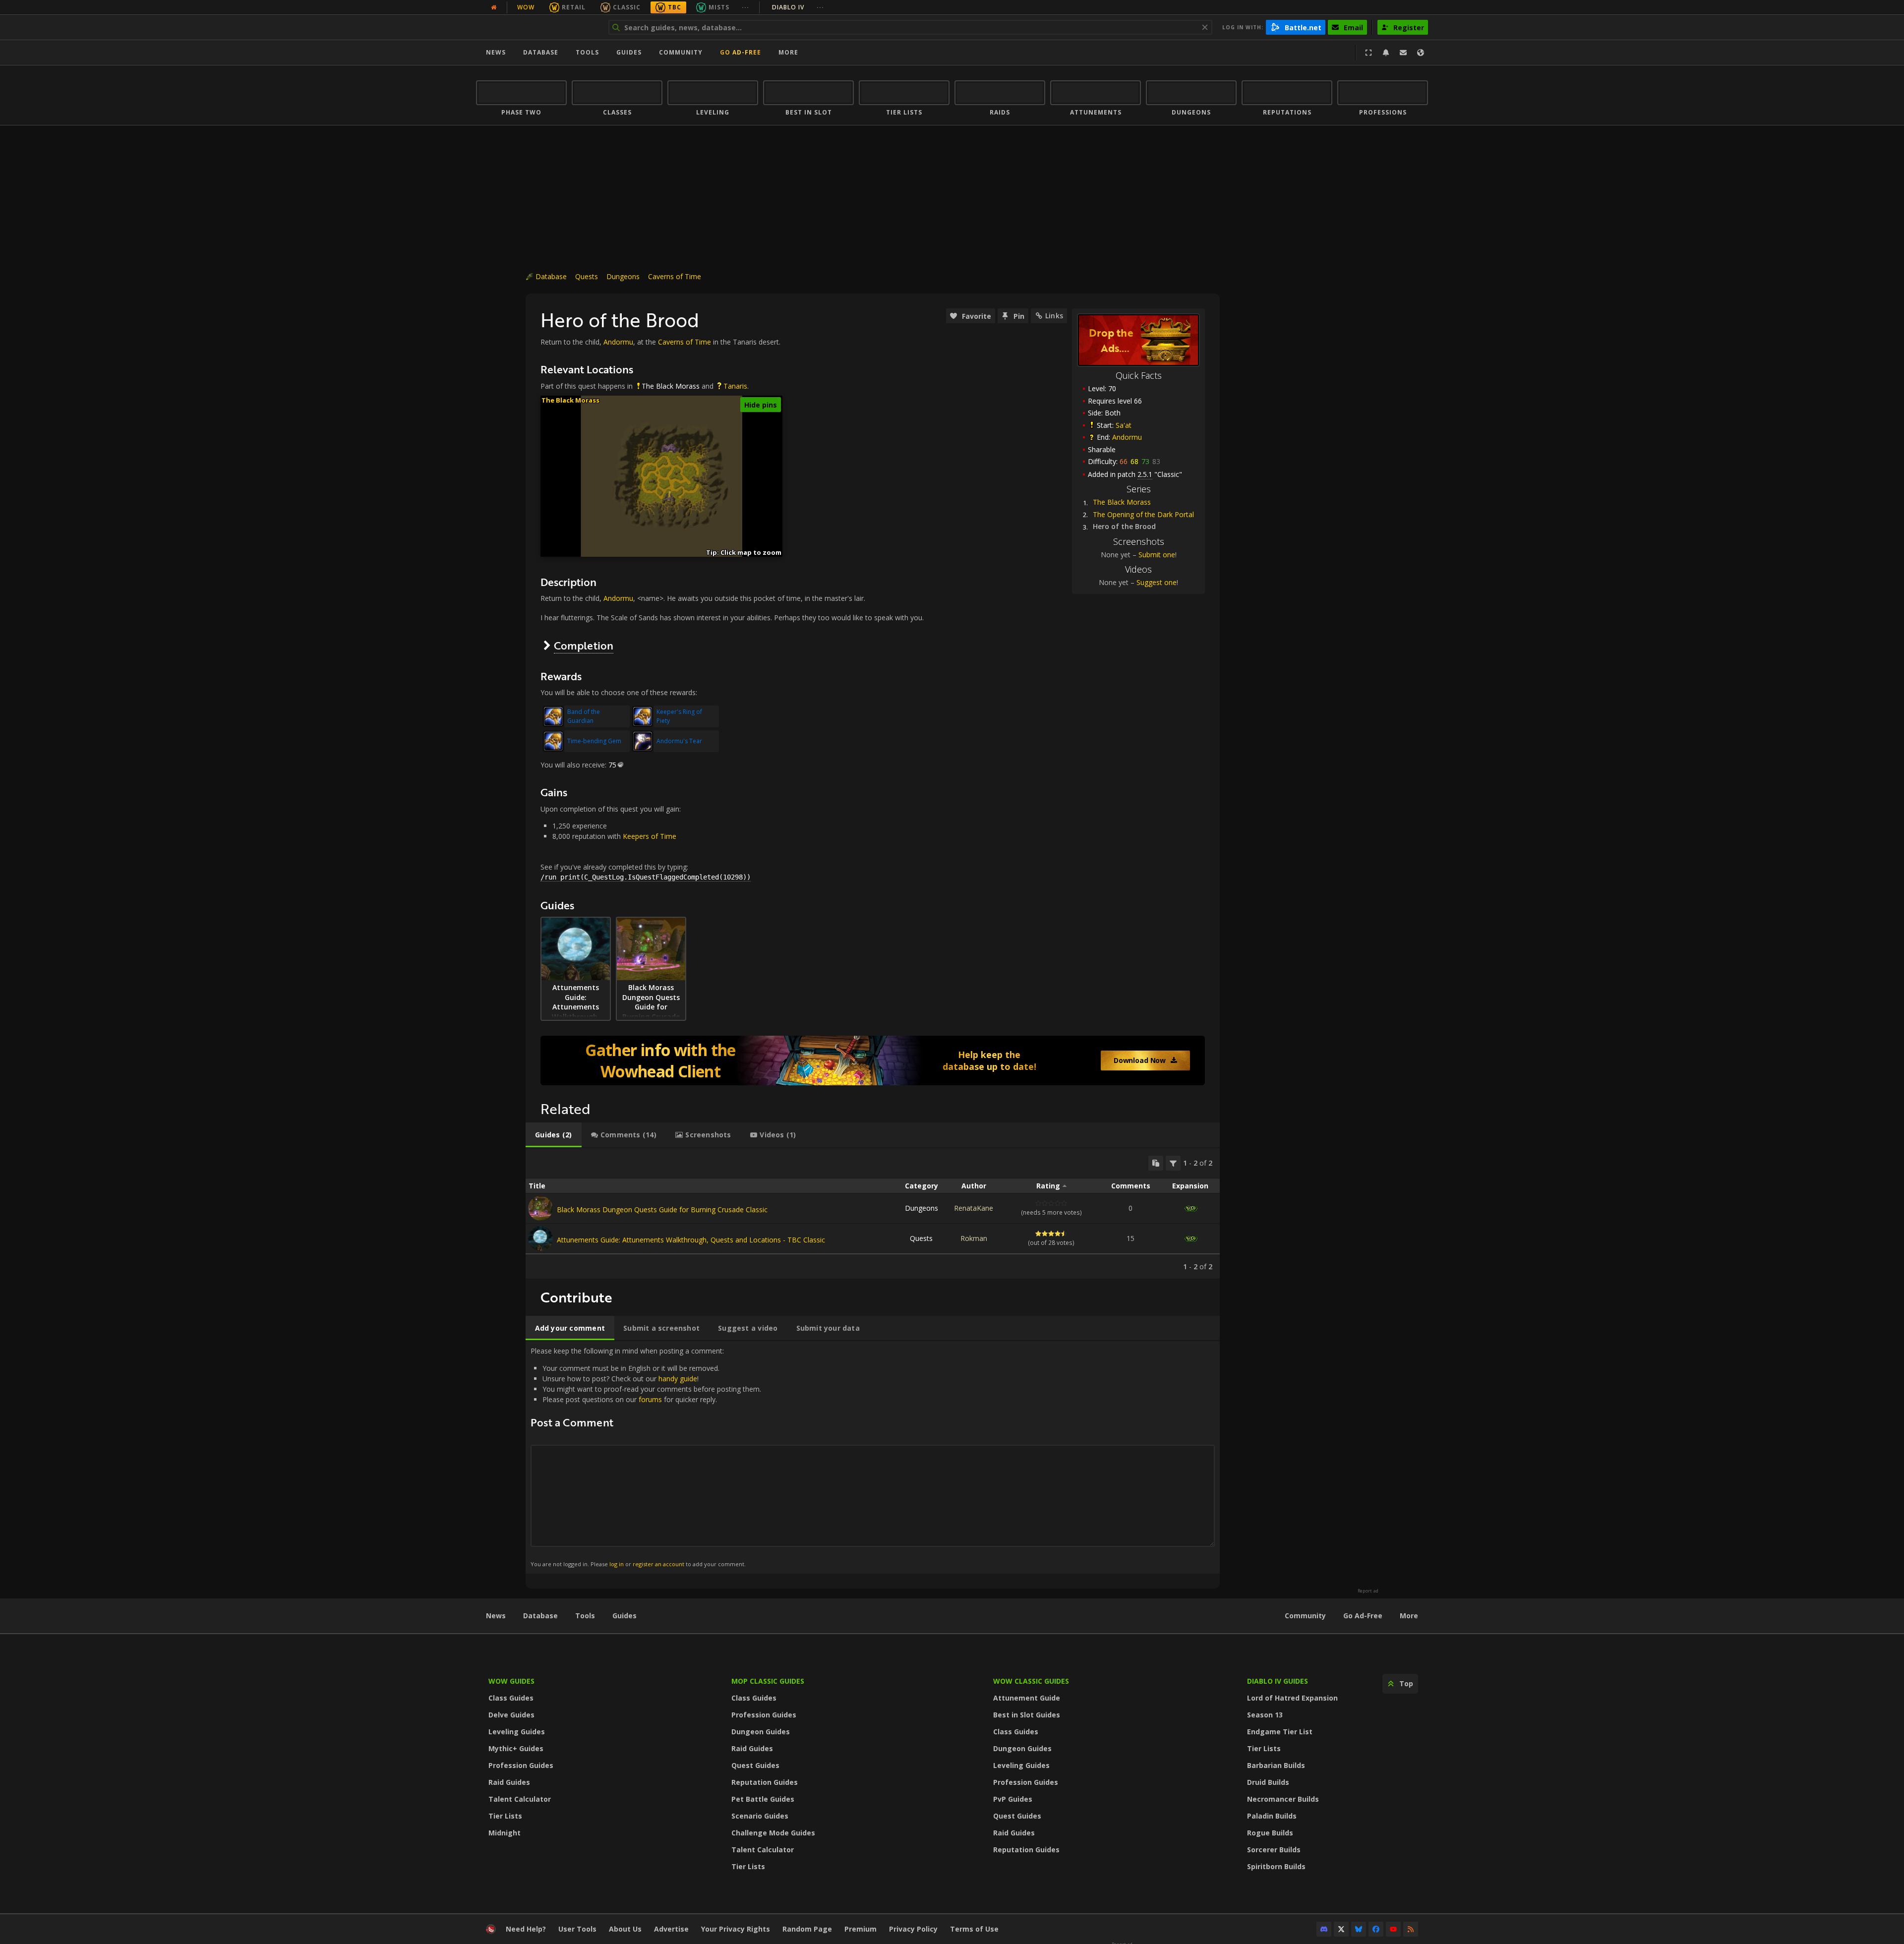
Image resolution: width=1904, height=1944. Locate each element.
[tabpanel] (873, 1213)
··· (745, 7)
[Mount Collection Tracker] (873, 1060)
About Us (625, 1929)
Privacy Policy (913, 1929)
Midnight (505, 1833)
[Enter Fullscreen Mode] (1368, 53)
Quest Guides (755, 1765)
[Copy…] (1156, 1163)
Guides (629, 52)
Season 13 (1265, 1715)
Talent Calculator (520, 1799)
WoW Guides (511, 1681)
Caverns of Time (675, 276)
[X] (1341, 1929)
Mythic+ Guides (516, 1748)
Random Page (807, 1929)
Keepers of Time (650, 836)
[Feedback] (1403, 53)
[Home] (537, 27)
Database (541, 52)
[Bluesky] (1359, 1929)
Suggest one (1157, 582)
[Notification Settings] (1386, 53)
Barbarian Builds (1276, 1765)
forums (650, 1399)
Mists (719, 7)
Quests (587, 276)
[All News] (494, 7)
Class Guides (511, 1698)
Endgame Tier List (1280, 1732)
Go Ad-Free (741, 52)
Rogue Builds (1270, 1833)
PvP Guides (1013, 1799)
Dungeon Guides (761, 1732)
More (1409, 1616)
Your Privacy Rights (736, 1929)
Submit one (1157, 555)
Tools (585, 1616)
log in (617, 1564)
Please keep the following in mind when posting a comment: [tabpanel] (646, 1457)
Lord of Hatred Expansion (1292, 1698)
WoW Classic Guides (1031, 1681)
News (496, 52)
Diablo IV (798, 7)
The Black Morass (1122, 502)
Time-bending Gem (594, 741)
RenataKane (974, 1208)
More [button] (788, 52)
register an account (658, 1564)
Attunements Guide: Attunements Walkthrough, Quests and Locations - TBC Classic (691, 1240)
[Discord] (1324, 1929)
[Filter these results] (1173, 1163)
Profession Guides (521, 1765)
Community (681, 52)
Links (1054, 316)
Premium (861, 1929)
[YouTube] (1393, 1929)
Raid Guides (509, 1782)
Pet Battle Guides (763, 1799)
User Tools (577, 1929)
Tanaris (735, 386)
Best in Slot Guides (1027, 1715)
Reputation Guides (765, 1782)
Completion (584, 645)
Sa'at (1124, 425)
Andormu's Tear (679, 741)
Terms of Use (974, 1929)
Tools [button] (587, 52)
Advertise (671, 1929)
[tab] (554, 1135)
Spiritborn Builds (1276, 1866)
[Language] (1421, 53)
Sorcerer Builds (1274, 1850)
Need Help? (526, 1929)
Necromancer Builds (1283, 1799)
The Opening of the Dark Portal (1143, 514)
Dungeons (623, 276)
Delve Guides (511, 1715)
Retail (574, 7)
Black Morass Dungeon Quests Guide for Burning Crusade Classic (662, 1209)
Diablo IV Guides (1278, 1681)
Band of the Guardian (584, 716)
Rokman (974, 1238)
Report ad (1368, 1591)
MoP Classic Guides (768, 1681)
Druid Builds (1268, 1782)
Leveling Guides (517, 1732)
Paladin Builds (1272, 1816)
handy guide (678, 1379)
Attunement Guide (1027, 1698)
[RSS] (1411, 1929)
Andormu (1127, 437)
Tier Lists (505, 1816)
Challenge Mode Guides (773, 1833)
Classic (627, 7)
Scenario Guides (760, 1816)
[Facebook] (1376, 1929)
